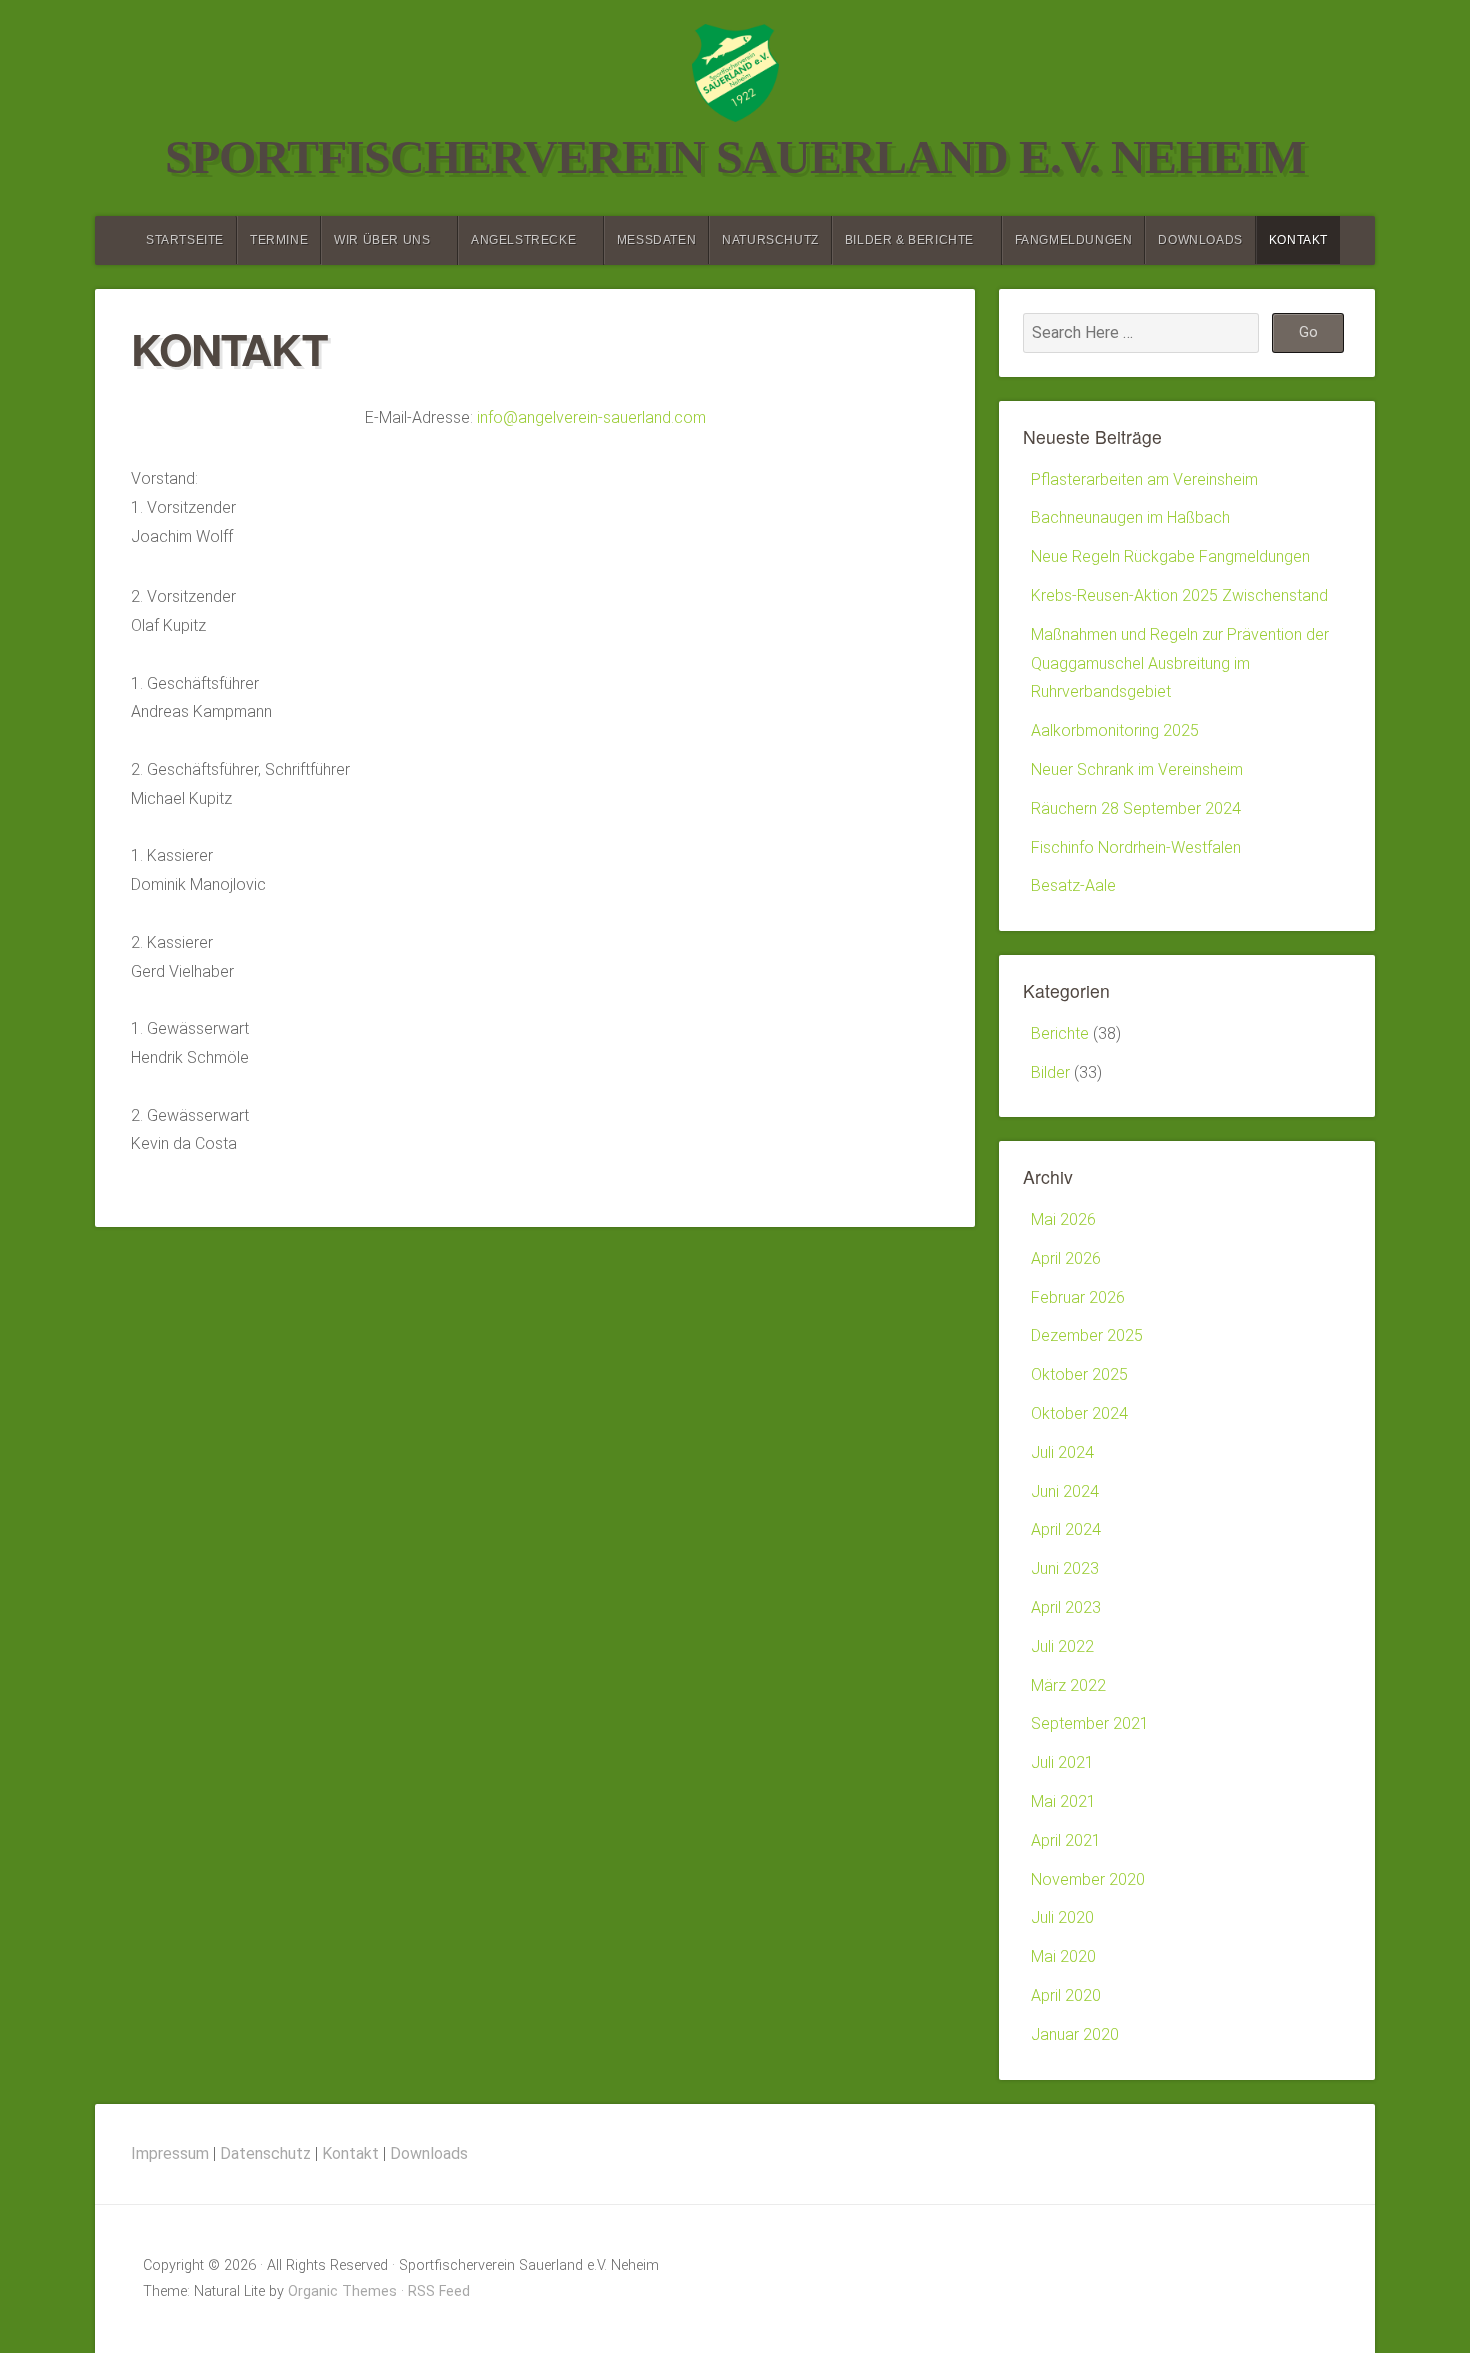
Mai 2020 (1063, 1956)
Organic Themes (342, 2291)
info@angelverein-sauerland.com (591, 417)
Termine (279, 240)
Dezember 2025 (1087, 1335)
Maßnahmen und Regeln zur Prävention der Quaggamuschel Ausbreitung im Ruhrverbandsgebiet (1180, 663)
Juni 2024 (1065, 1491)
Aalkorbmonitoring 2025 (1115, 730)
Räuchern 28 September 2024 (1136, 808)
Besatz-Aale (1073, 885)
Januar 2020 (1075, 2034)
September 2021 (1090, 1723)
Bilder (1050, 1072)
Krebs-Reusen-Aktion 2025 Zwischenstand (1179, 595)
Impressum (170, 2153)
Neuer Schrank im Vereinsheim (1137, 769)
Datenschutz (265, 2153)
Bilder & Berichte (909, 240)
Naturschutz (770, 240)
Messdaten (656, 240)
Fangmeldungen (1074, 240)
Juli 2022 (1062, 1646)
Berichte (1060, 1033)
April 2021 (1066, 1840)
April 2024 (1066, 1529)
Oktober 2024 (1079, 1413)
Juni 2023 (1065, 1568)
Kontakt (1298, 240)
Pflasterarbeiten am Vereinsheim (1144, 479)
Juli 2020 (1062, 1917)
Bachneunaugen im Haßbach (1130, 517)
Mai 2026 (1063, 1219)
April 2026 (1066, 1258)
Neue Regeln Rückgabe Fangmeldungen (1170, 556)
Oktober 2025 (1079, 1374)
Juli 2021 (1062, 1762)
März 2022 (1068, 1685)
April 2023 (1066, 1607)
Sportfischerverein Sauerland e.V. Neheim (735, 156)
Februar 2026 (1078, 1297)
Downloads (1200, 240)
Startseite (185, 240)
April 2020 (1066, 1995)
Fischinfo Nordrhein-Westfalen (1136, 847)
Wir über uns (382, 240)
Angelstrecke (523, 240)
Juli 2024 (1062, 1452)
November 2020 (1088, 1879)
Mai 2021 (1063, 1801)
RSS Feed (439, 2291)
